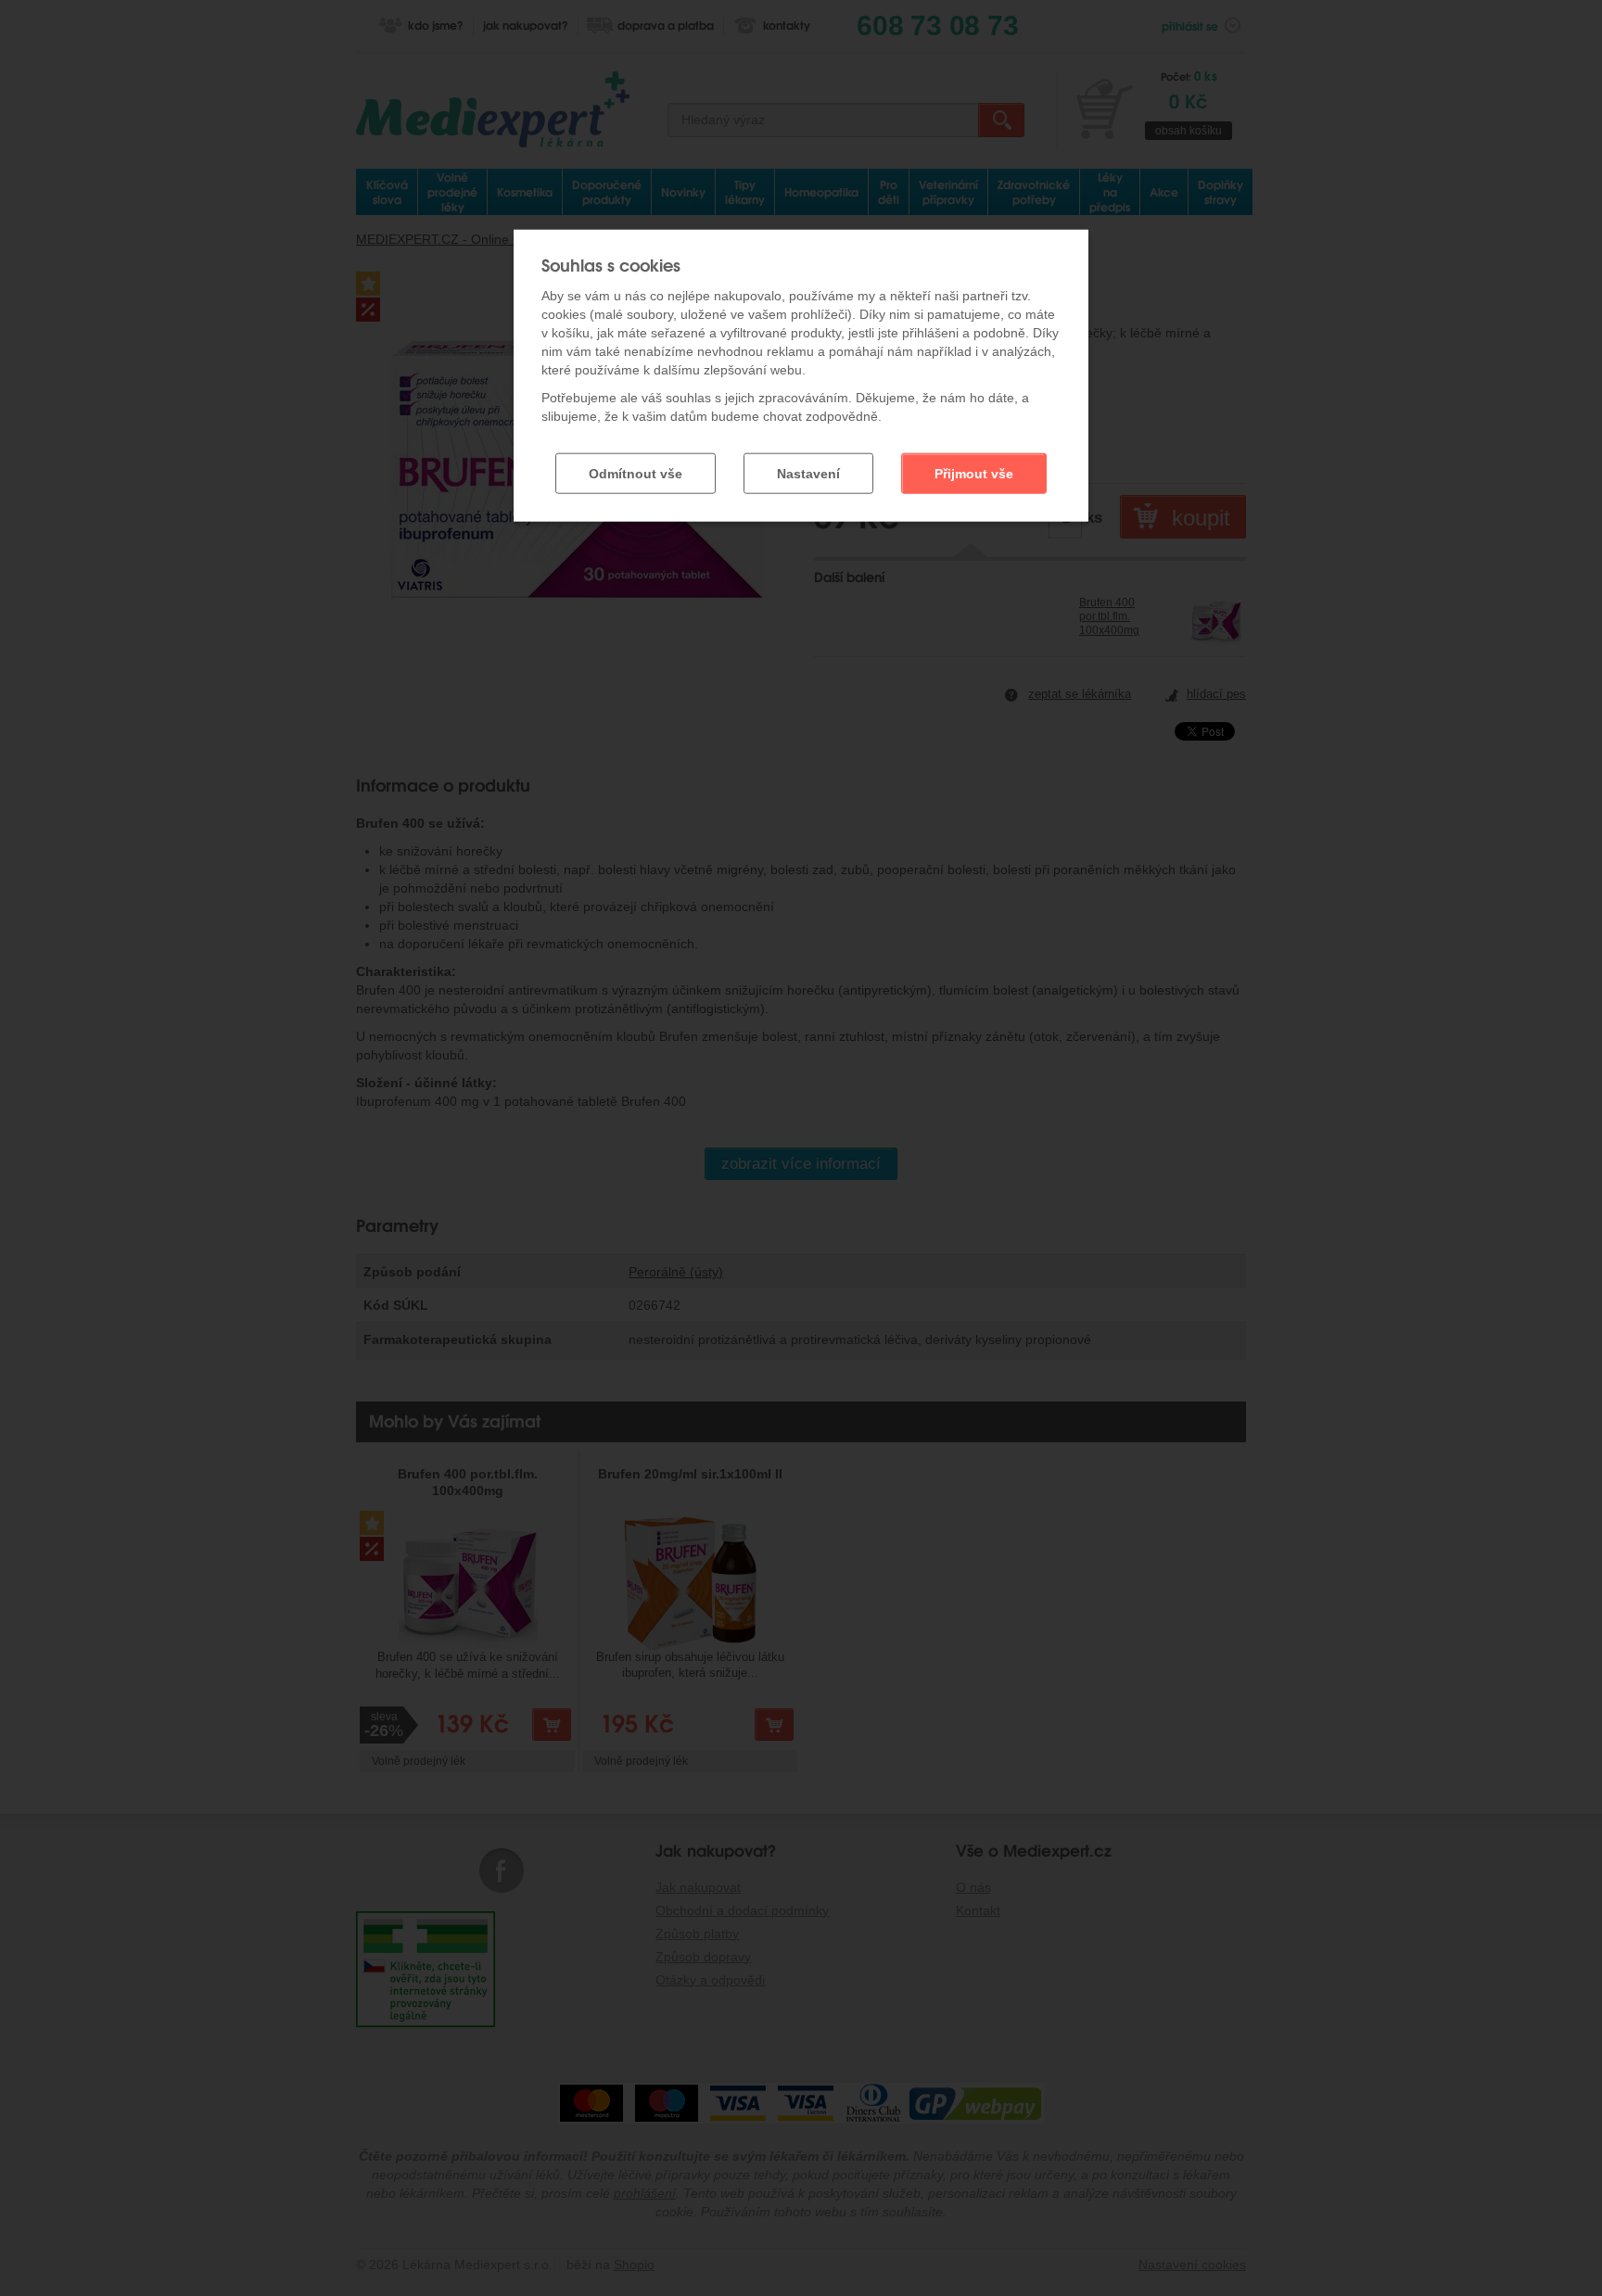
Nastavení (808, 474)
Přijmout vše (974, 474)
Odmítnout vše (636, 474)
